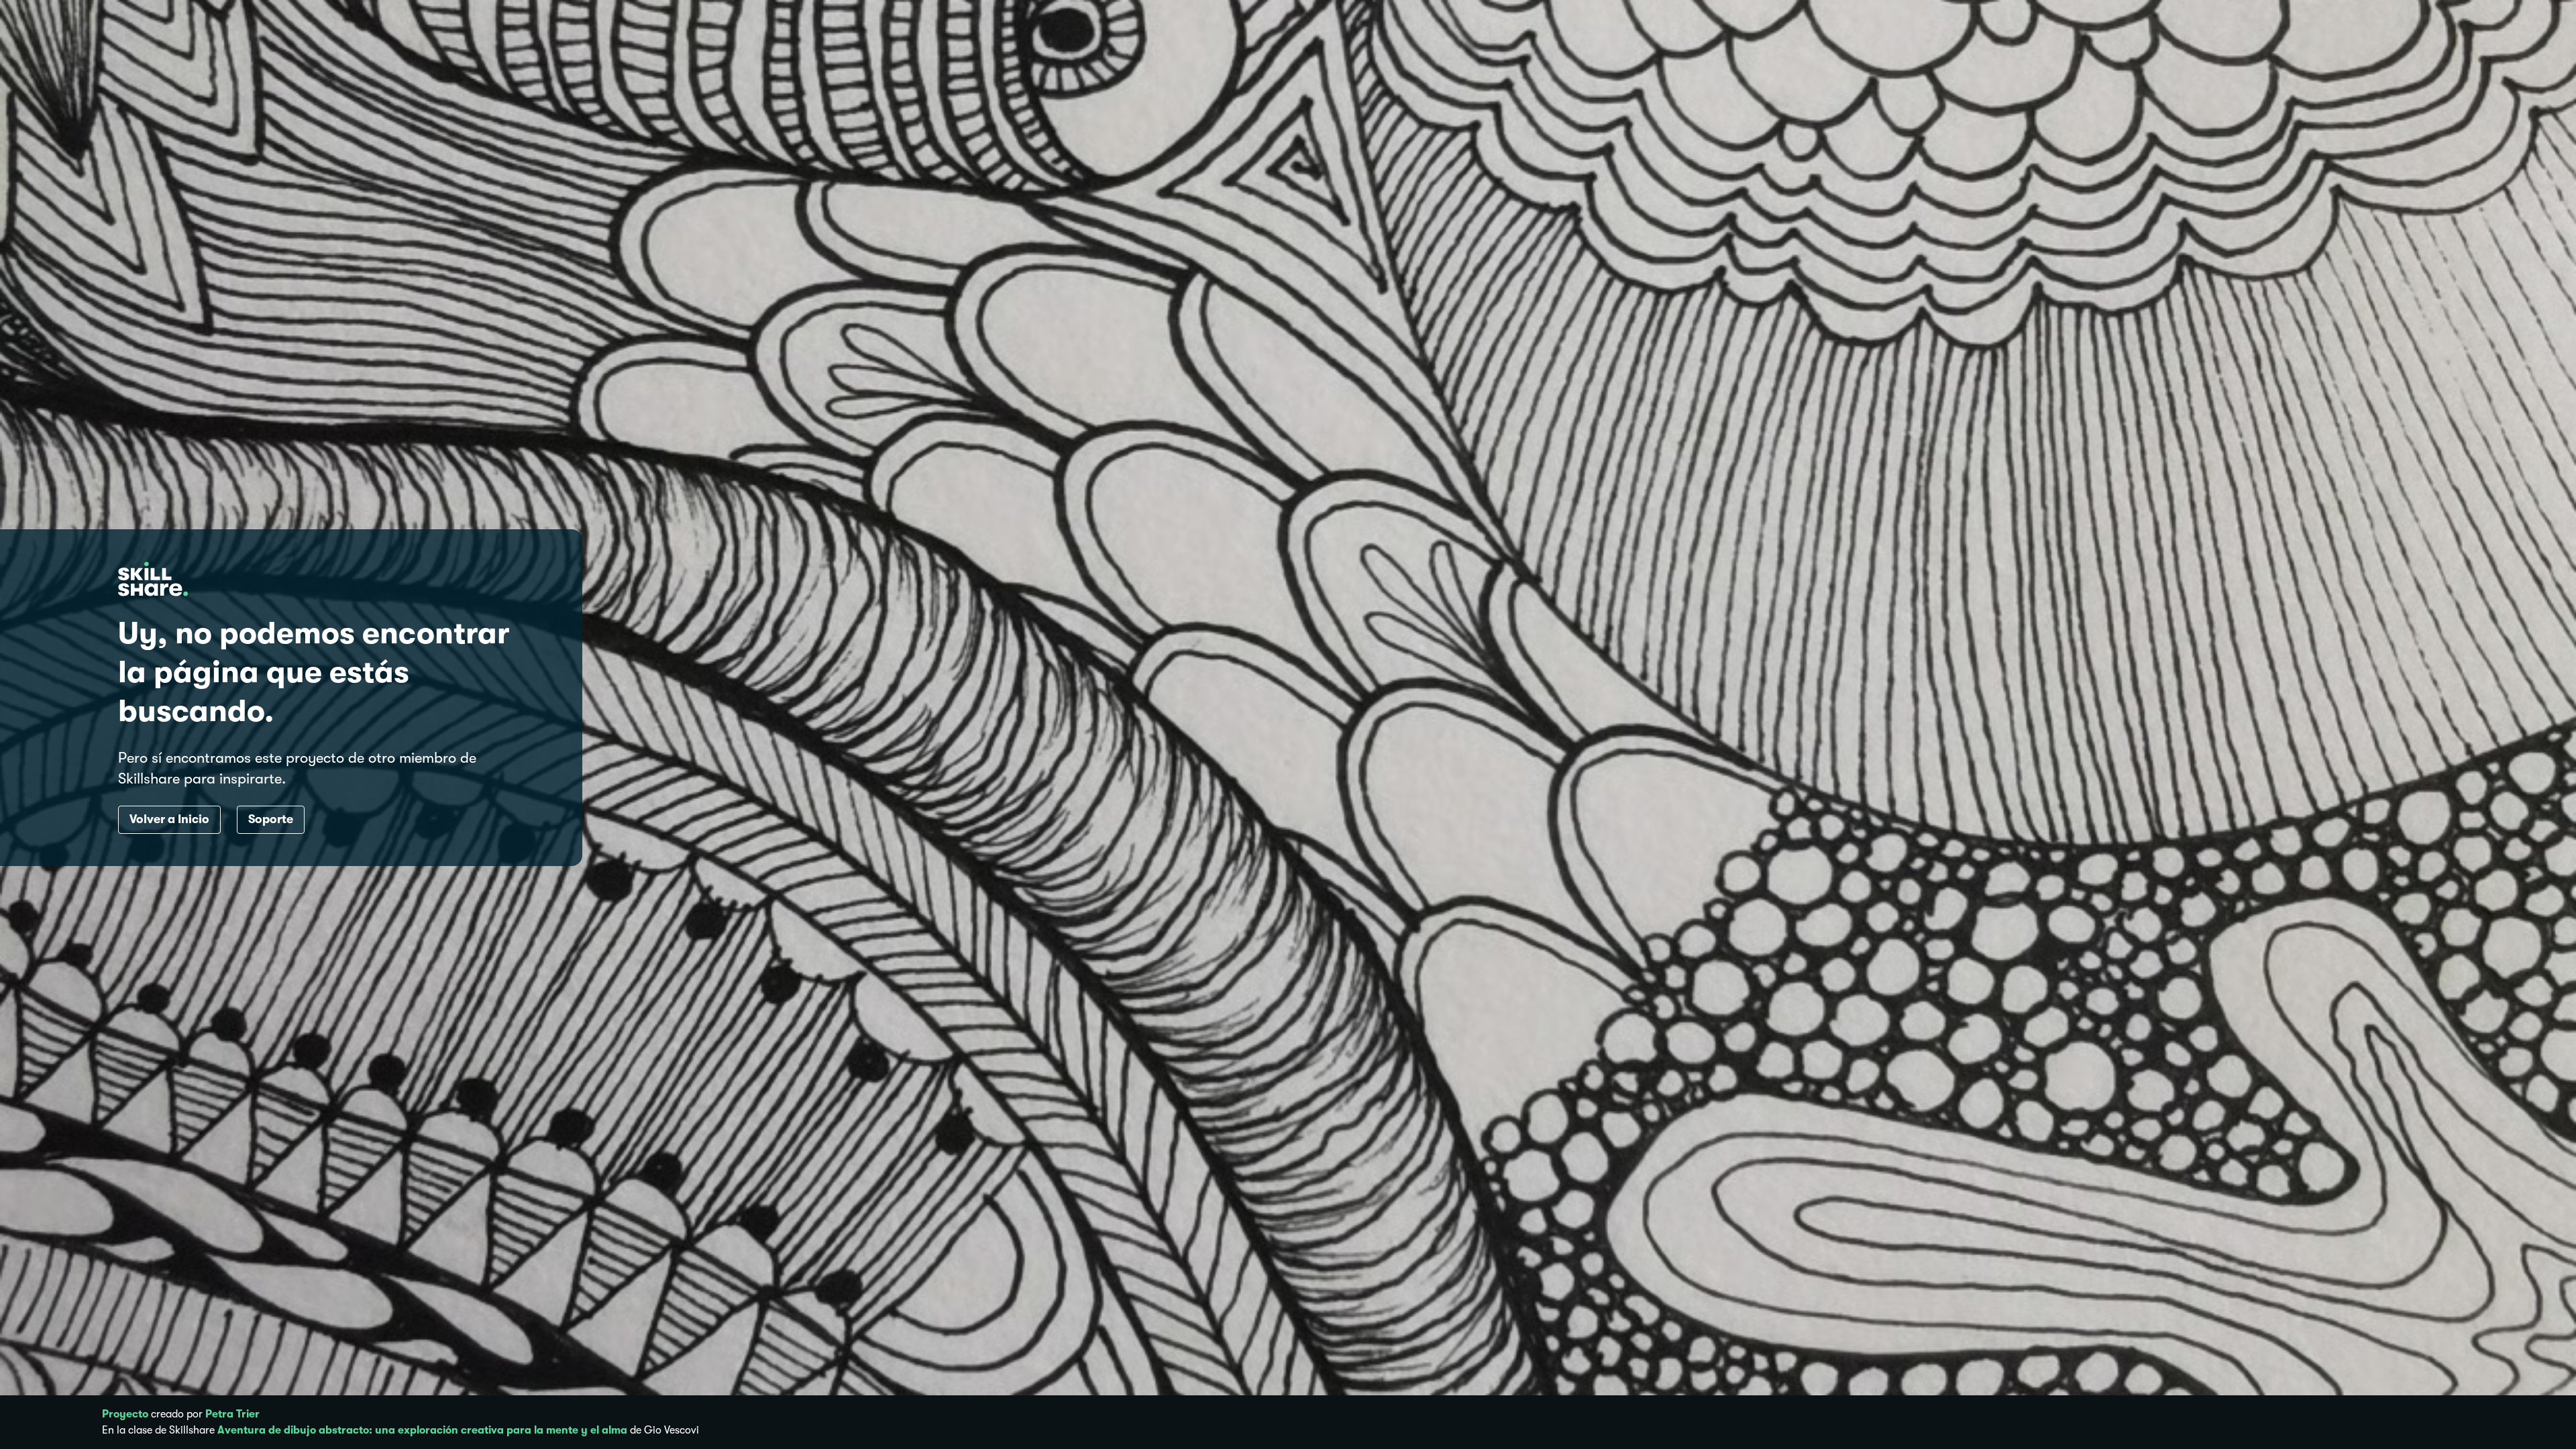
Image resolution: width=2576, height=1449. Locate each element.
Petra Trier (232, 1414)
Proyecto (125, 1414)
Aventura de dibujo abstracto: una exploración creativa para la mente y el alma (422, 1430)
